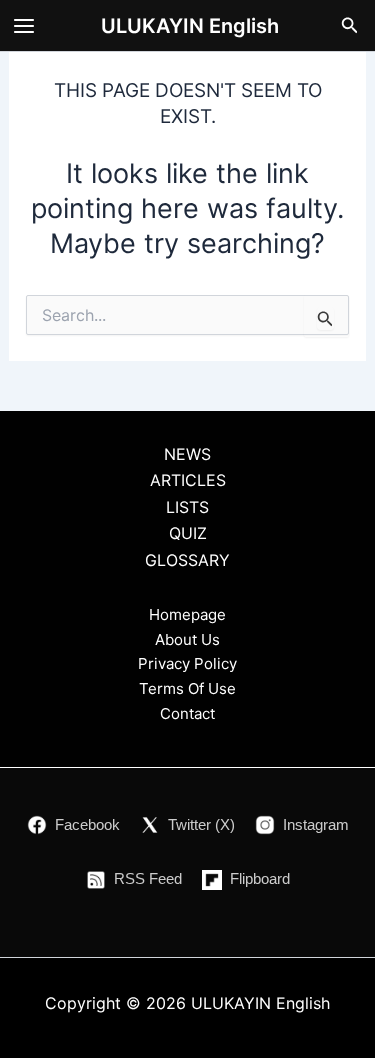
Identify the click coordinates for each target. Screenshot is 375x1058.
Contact (187, 713)
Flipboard (260, 878)
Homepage (187, 614)
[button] (350, 25)
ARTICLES (188, 480)
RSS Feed (148, 878)
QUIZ (188, 533)
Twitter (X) (201, 824)
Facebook (87, 824)
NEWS (187, 454)
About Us (187, 639)
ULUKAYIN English (190, 26)
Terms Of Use (187, 688)
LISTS (187, 507)
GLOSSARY (187, 560)
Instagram (316, 824)
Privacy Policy (187, 663)
